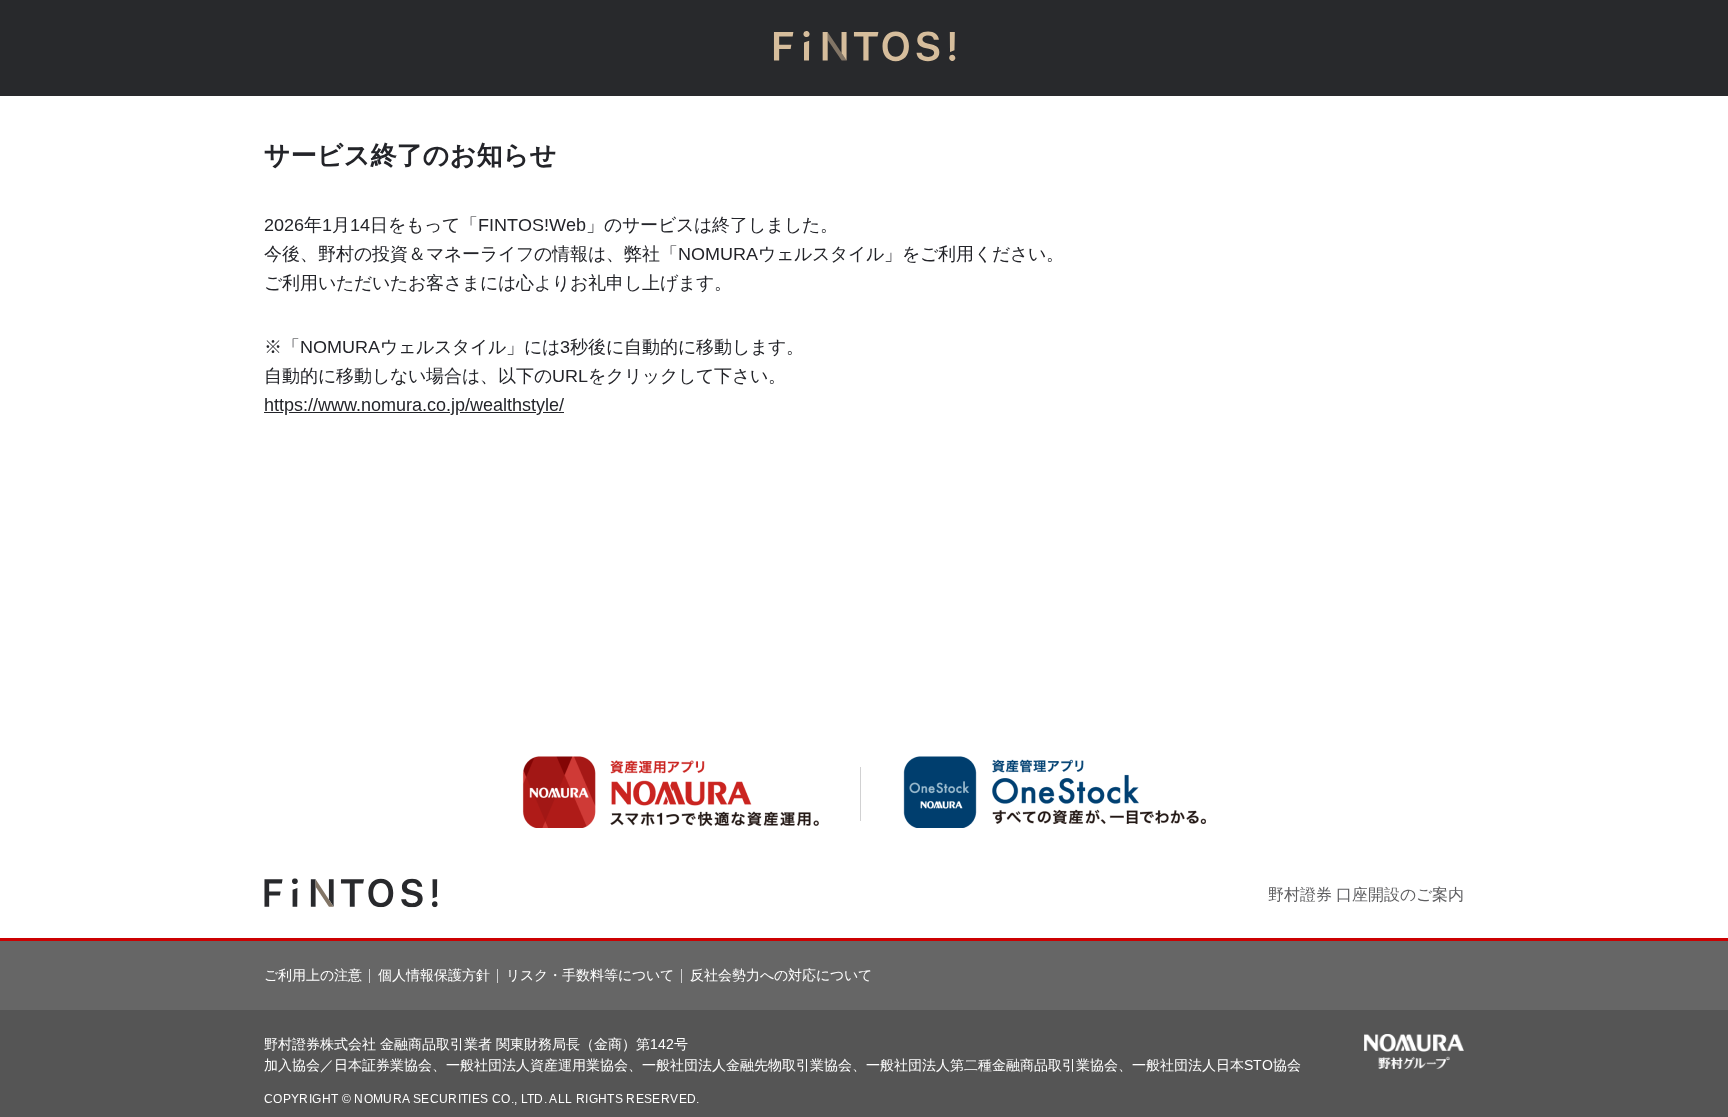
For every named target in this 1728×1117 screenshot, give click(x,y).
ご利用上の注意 (313, 975)
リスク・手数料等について (590, 975)
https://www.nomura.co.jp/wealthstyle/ (414, 405)
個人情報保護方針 (434, 975)
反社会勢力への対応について (781, 975)
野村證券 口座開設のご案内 (1366, 894)
